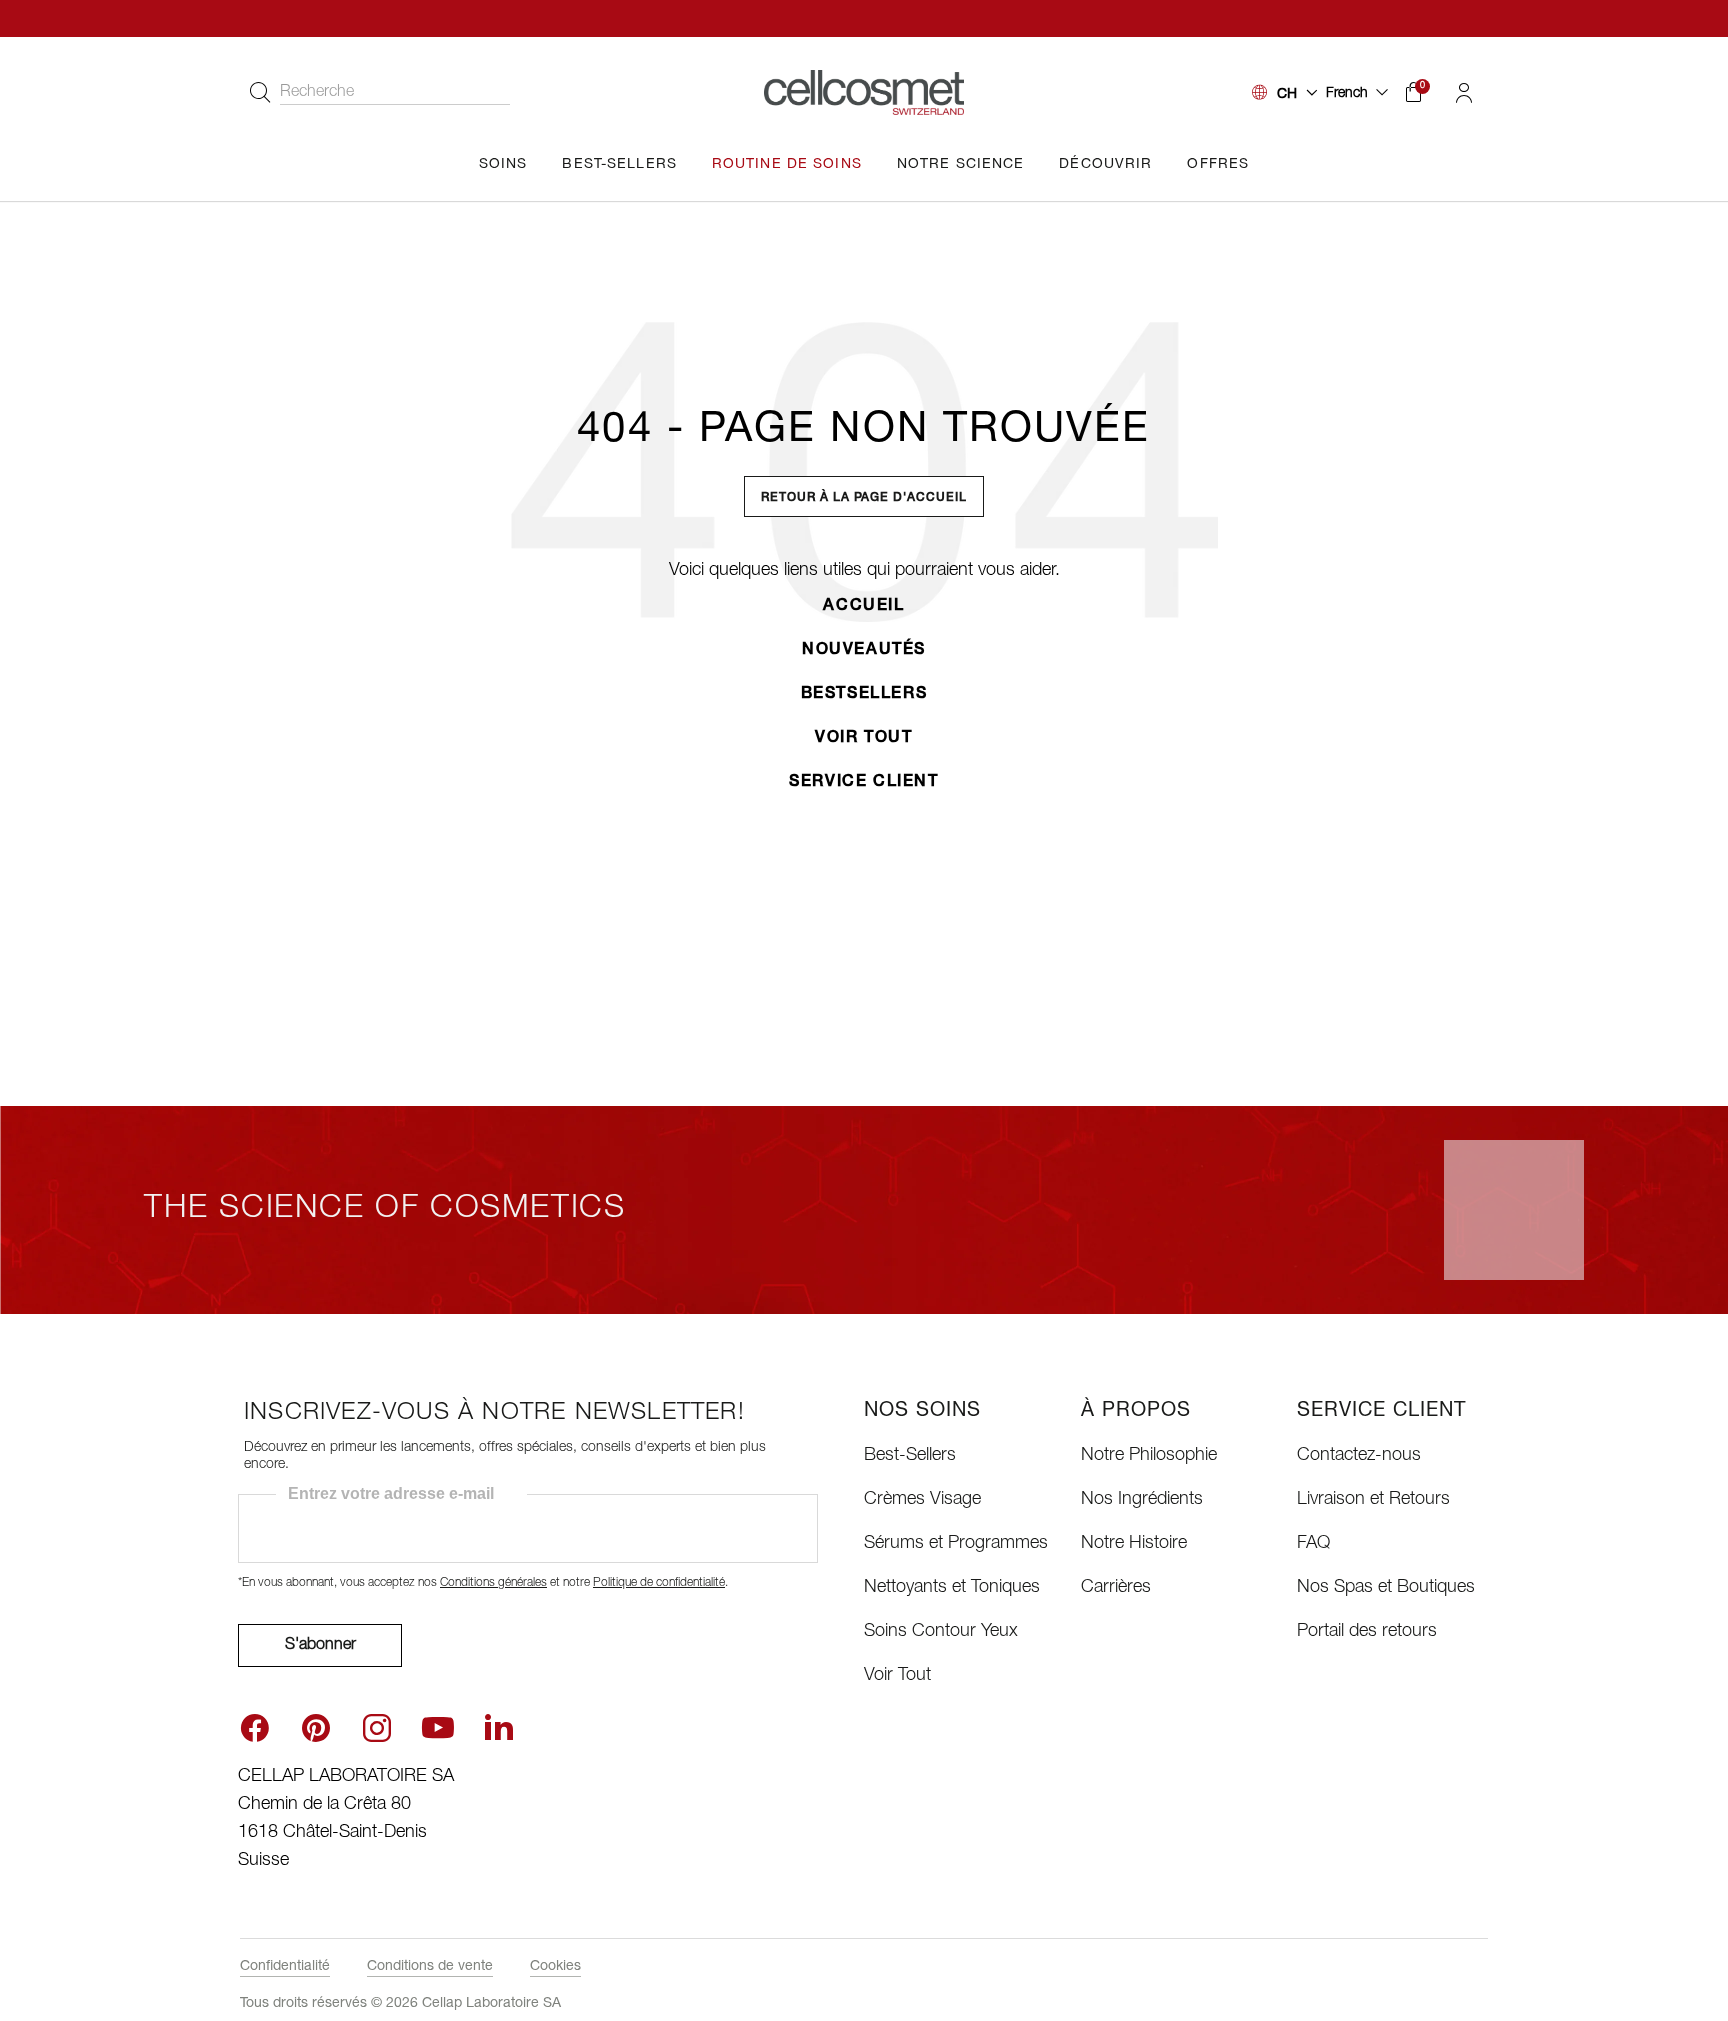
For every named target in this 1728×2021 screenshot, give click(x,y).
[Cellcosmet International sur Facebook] (254, 1728)
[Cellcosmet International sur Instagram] (377, 1728)
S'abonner (320, 1646)
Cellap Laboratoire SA (491, 2004)
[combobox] (375, 93)
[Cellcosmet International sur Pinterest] (316, 1728)
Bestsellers (864, 695)
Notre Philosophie (1149, 1456)
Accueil (863, 607)
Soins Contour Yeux (941, 1632)
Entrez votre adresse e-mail (391, 1493)
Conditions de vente (430, 1967)
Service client (863, 783)
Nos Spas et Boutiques (1386, 1588)
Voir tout (863, 739)
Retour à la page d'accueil (864, 498)
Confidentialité (285, 1967)
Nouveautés (864, 651)
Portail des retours (1367, 1632)
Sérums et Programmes (956, 1544)
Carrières (1116, 1588)
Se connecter (1463, 93)
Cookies (555, 1967)
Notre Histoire (1134, 1544)
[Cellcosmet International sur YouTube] (438, 1728)
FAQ (1313, 1544)
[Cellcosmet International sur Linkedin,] (499, 1726)
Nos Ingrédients (1142, 1500)
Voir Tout (897, 1676)
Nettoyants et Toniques (952, 1588)
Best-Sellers (910, 1456)
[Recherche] (260, 93)
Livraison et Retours (1373, 1500)
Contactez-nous (1359, 1456)
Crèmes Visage (922, 1500)
